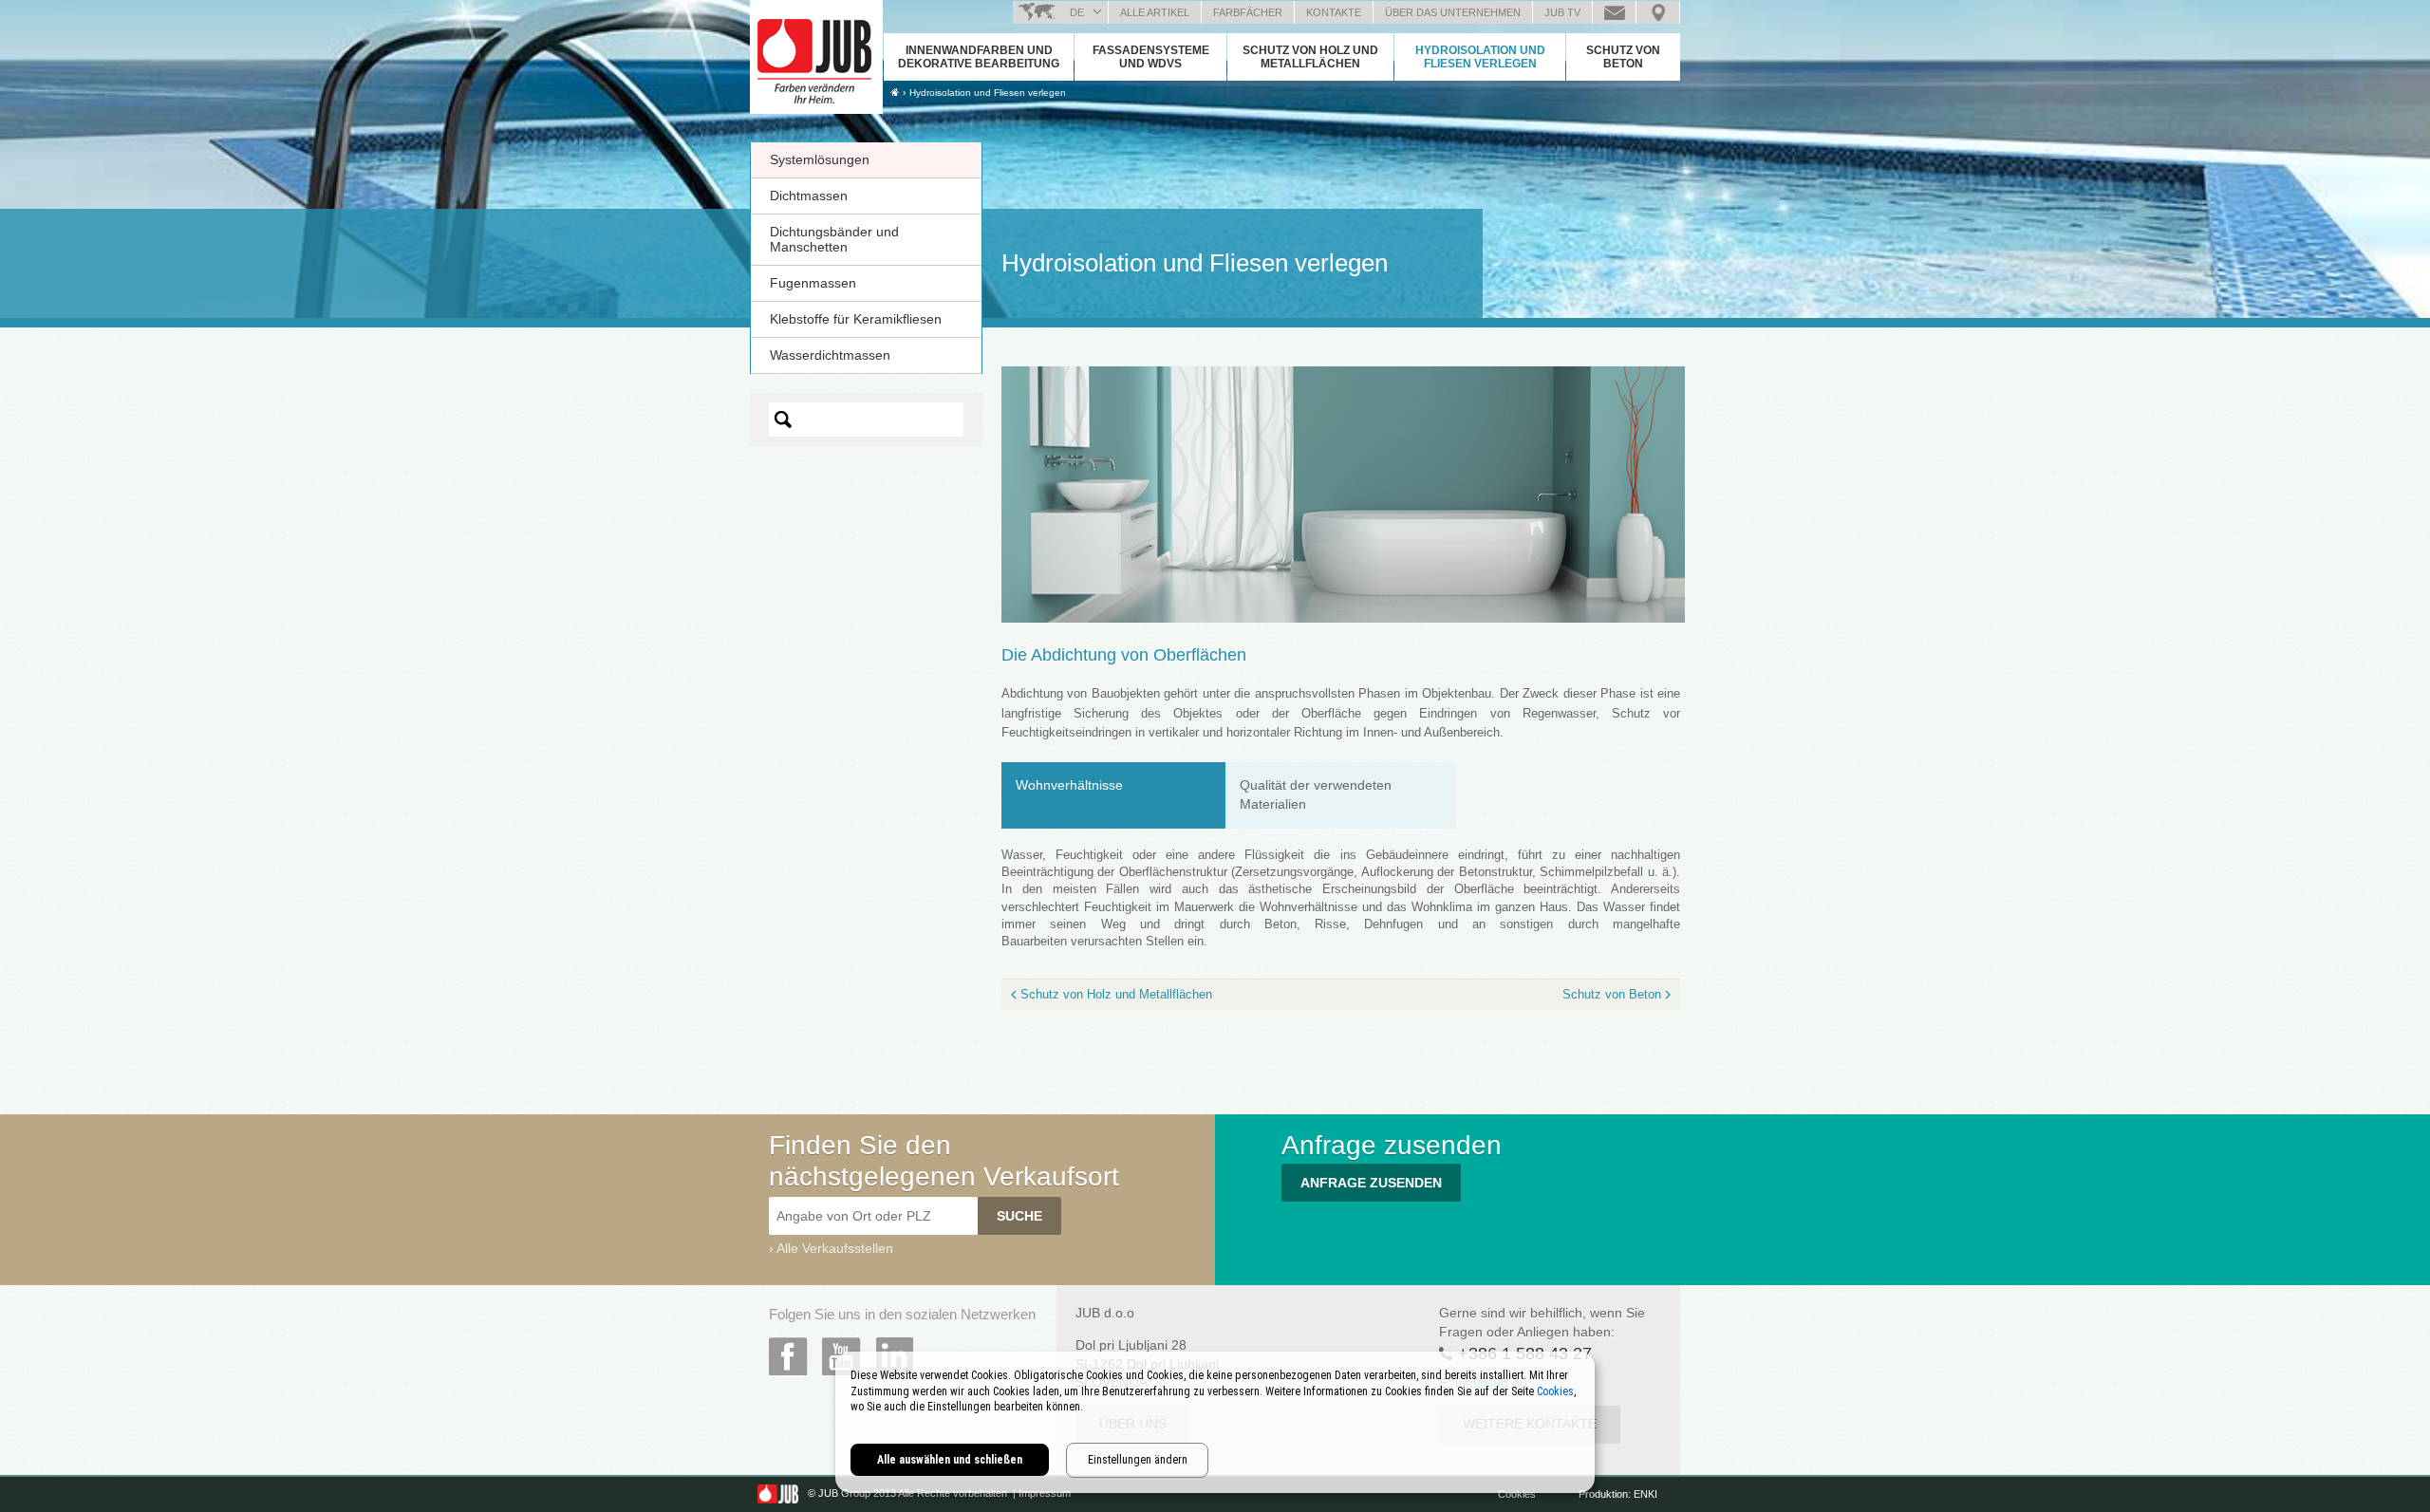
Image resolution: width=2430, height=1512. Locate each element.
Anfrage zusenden (1614, 12)
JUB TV (1562, 12)
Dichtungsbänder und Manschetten (834, 240)
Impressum (1045, 1494)
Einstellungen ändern (1138, 1460)
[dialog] (1215, 1422)
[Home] (895, 92)
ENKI (1645, 1494)
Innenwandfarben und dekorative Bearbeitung (979, 57)
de (1077, 12)
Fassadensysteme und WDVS (1151, 57)
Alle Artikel (1155, 12)
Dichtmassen (809, 196)
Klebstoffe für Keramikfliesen (856, 319)
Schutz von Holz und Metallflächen (1310, 57)
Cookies (1518, 1494)
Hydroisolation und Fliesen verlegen (1480, 57)
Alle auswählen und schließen (950, 1460)
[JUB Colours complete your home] (816, 52)
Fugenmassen (813, 283)
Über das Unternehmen (1453, 12)
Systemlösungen (820, 159)
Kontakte (1334, 12)
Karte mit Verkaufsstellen (1658, 12)
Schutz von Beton (1623, 57)
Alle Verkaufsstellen (835, 1248)
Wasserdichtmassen (830, 355)
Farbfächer (1248, 12)
